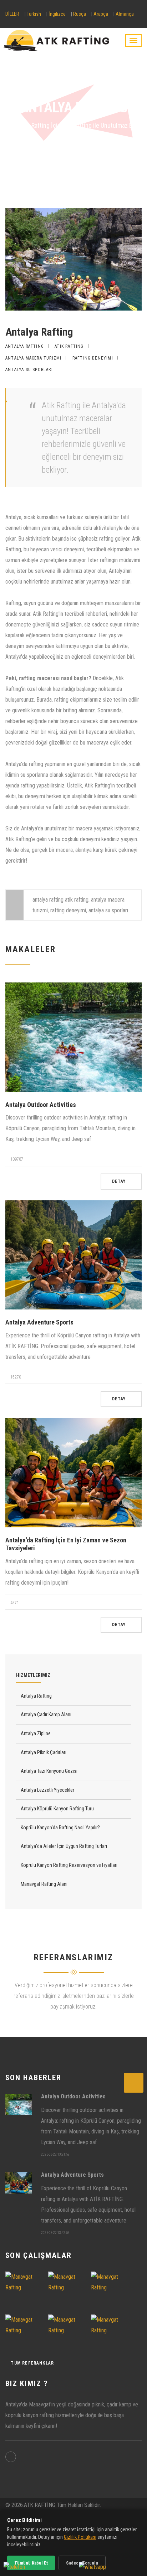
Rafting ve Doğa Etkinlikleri (65, 164)
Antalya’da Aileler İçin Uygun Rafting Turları (63, 1846)
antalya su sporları (29, 370)
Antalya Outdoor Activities (41, 1105)
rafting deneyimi (93, 358)
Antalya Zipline (35, 1733)
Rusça (80, 14)
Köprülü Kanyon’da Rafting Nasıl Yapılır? (60, 1828)
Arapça (101, 14)
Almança (125, 14)
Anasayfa (19, 164)
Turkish (34, 14)
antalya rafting (25, 346)
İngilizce (57, 14)
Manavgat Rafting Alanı (44, 1884)
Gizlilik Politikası (80, 2537)
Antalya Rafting (120, 164)
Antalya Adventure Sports (39, 1322)
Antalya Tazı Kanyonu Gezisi (49, 1771)
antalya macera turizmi (33, 358)
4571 (14, 1603)
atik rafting (69, 346)
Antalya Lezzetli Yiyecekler (47, 1790)
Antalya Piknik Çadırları (43, 1752)
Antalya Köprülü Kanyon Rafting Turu (57, 1809)
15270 (15, 1377)
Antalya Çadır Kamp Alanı (45, 1714)
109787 (16, 1159)
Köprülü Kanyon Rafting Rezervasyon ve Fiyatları (69, 1865)
